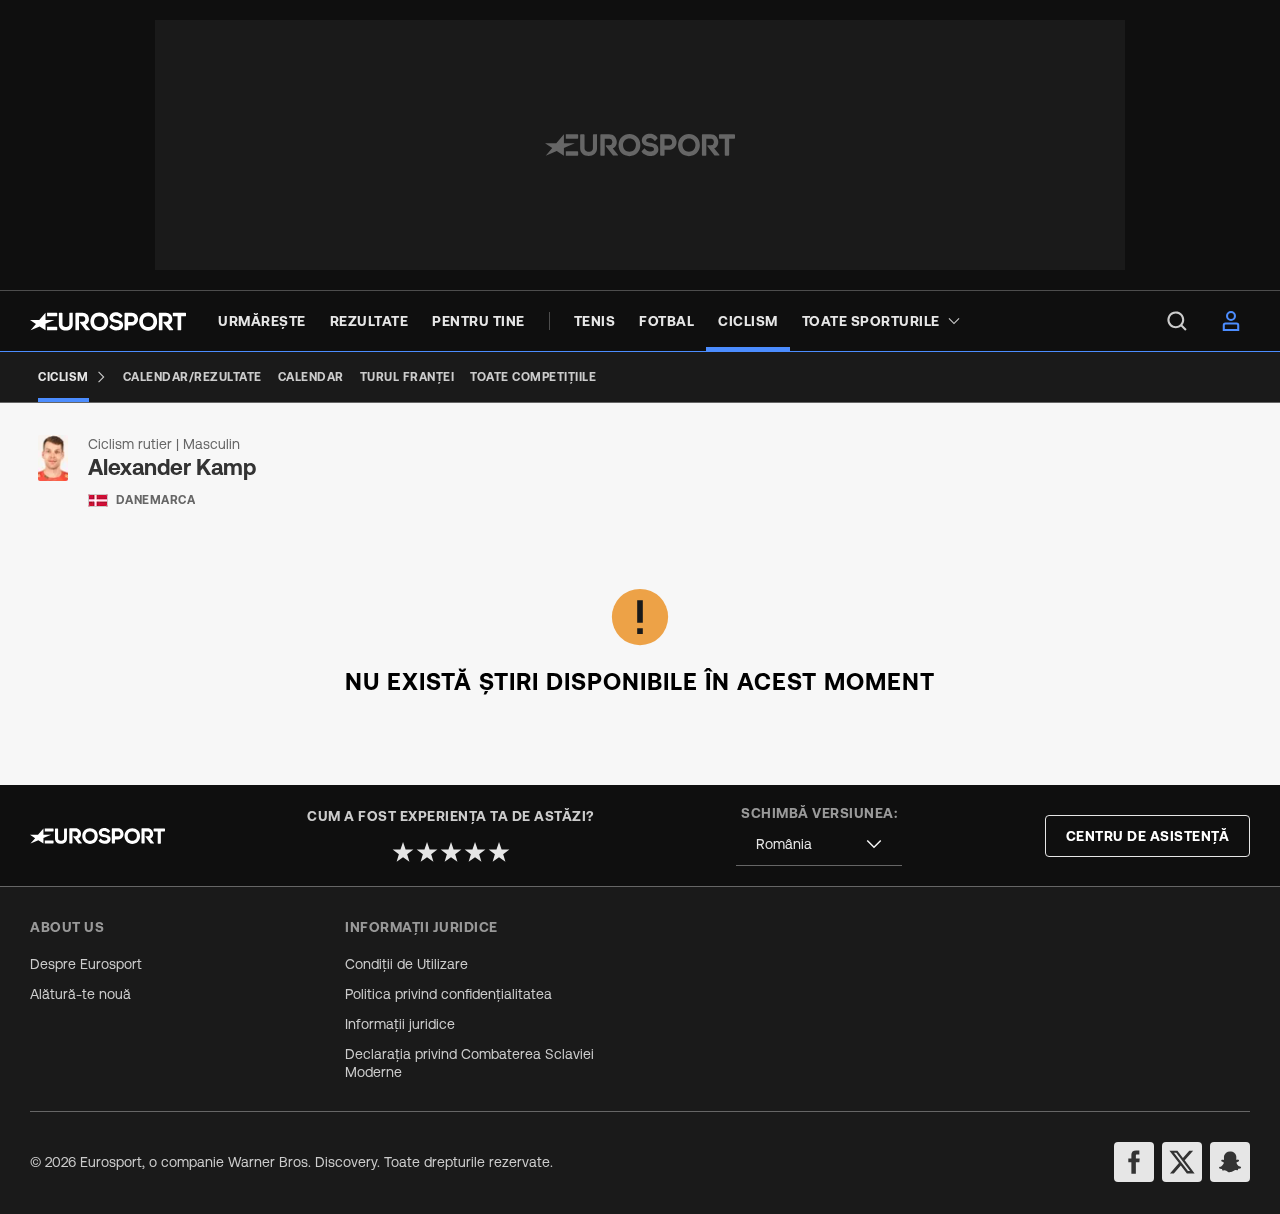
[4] (475, 852)
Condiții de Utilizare (406, 964)
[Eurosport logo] (108, 321)
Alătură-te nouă (80, 994)
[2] (427, 852)
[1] (403, 852)
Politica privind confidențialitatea (448, 994)
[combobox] (819, 844)
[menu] (1177, 321)
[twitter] (1182, 1162)
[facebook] (1134, 1162)
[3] (451, 852)
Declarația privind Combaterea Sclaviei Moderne (469, 1063)
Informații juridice (400, 1024)
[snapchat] (1230, 1162)
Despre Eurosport (86, 964)
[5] (499, 852)
